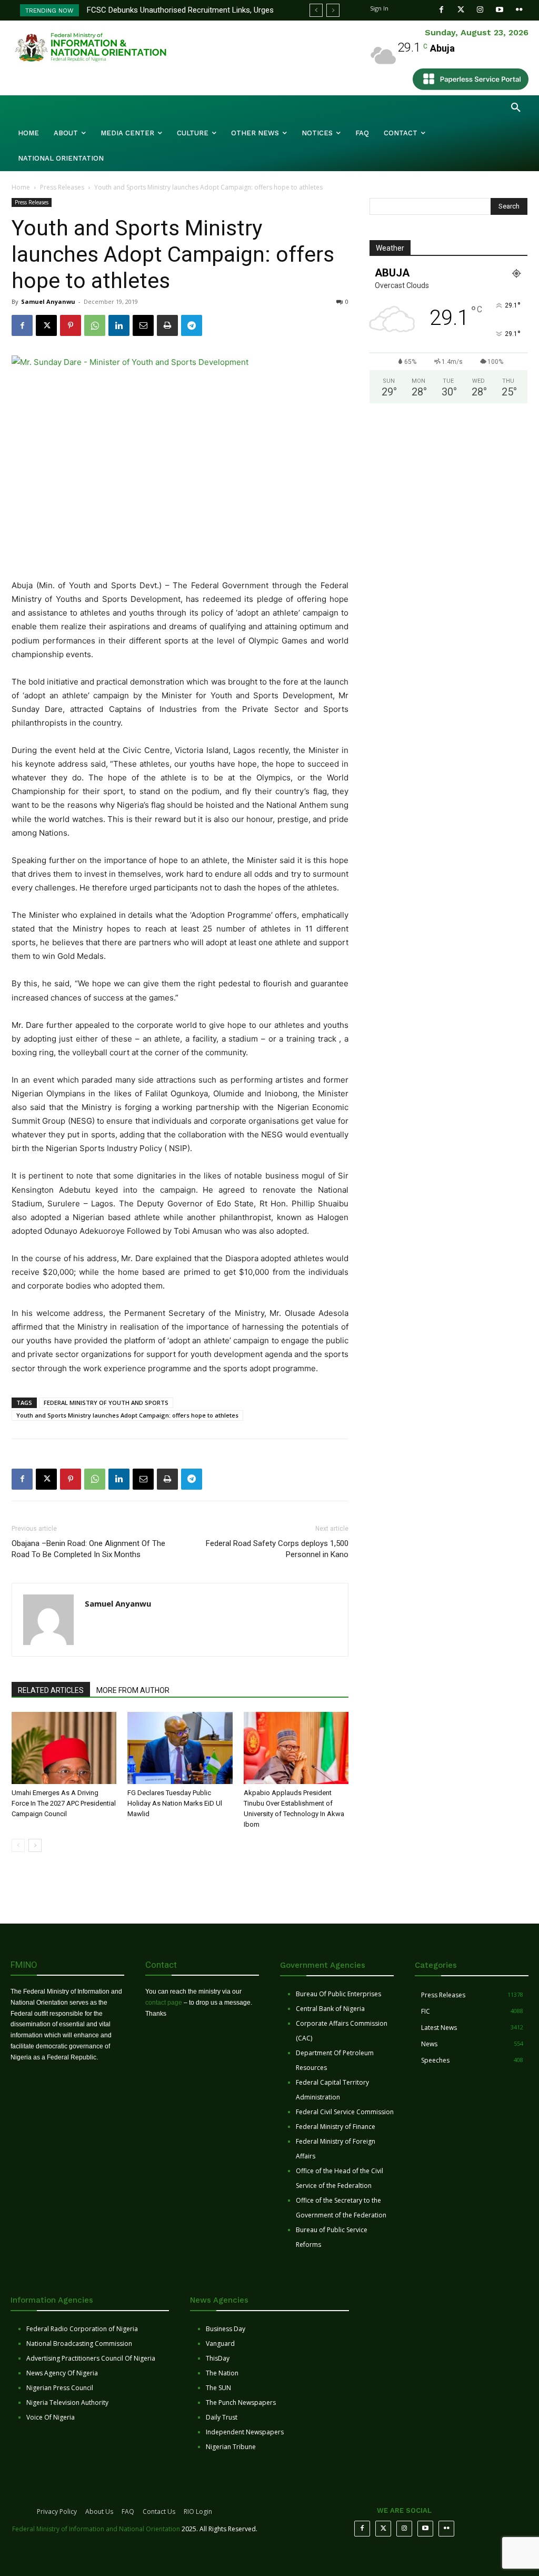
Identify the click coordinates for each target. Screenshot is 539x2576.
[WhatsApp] (95, 325)
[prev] (316, 10)
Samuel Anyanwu (48, 301)
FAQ (128, 2511)
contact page (164, 2003)
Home (21, 187)
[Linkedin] (119, 325)
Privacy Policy (57, 2511)
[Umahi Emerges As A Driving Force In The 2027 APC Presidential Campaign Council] (64, 1748)
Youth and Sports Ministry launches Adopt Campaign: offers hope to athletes (127, 1415)
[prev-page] (18, 1845)
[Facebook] (441, 10)
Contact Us (159, 2511)
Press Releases (62, 187)
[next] (333, 10)
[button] (516, 108)
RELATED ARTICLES (51, 1690)
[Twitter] (461, 10)
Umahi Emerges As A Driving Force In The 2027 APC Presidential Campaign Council (64, 1803)
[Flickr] (519, 10)
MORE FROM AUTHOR (133, 1690)
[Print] (167, 325)
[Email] (143, 325)
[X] (46, 325)
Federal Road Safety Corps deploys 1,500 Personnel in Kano (277, 1549)
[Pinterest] (71, 325)
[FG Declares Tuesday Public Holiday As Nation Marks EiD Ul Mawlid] (180, 1748)
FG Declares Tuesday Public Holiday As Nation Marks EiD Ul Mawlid (175, 1803)
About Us (99, 2511)
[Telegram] (192, 325)
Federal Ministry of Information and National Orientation (96, 2529)
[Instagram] (480, 10)
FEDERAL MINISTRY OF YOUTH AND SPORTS (106, 1403)
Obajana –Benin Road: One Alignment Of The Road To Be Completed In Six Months (88, 1549)
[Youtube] (500, 10)
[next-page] (35, 1845)
